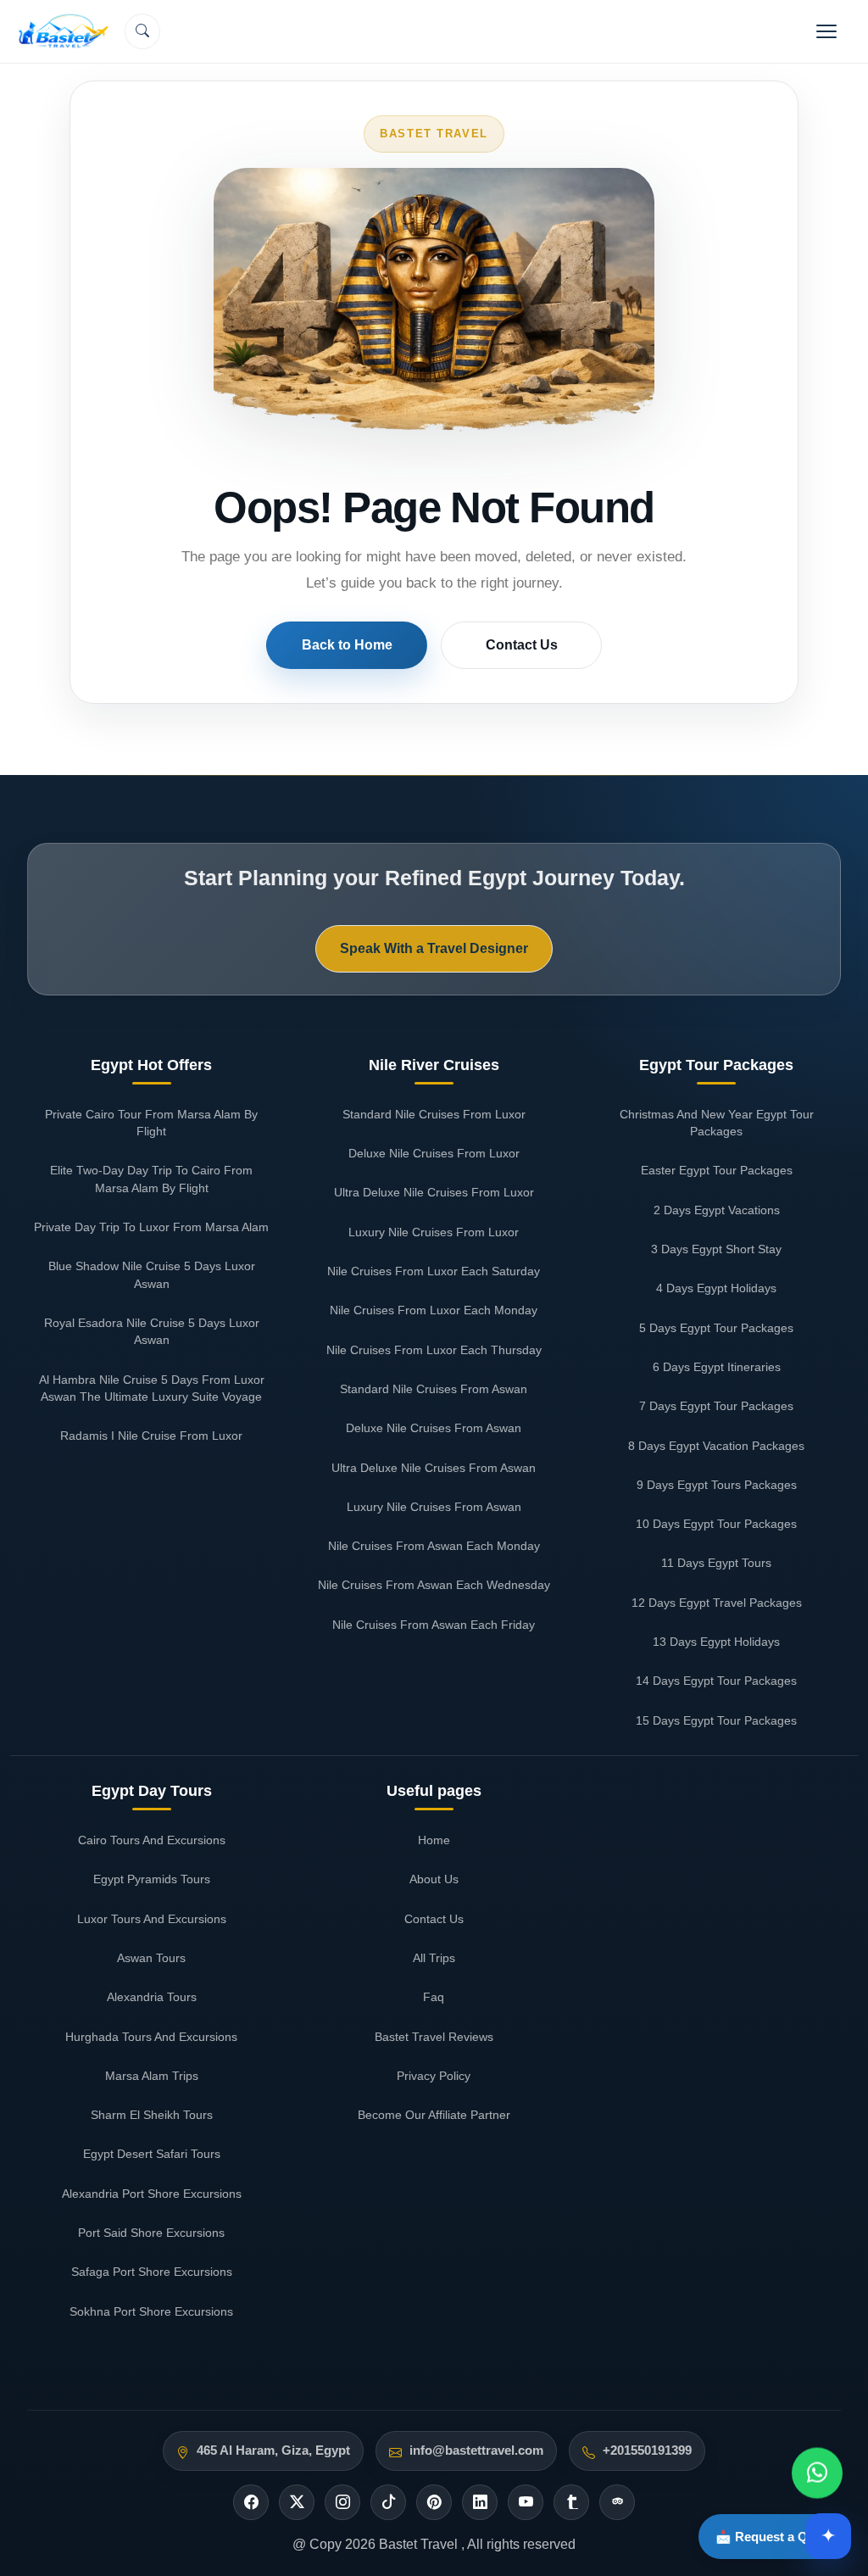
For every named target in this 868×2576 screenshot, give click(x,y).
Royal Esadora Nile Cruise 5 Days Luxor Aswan (152, 1331)
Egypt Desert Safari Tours (152, 2154)
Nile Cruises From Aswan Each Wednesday (434, 1585)
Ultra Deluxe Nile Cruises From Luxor (434, 1192)
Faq (434, 1997)
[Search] (142, 31)
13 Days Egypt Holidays (716, 1642)
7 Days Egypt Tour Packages (716, 1406)
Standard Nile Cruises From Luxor (434, 1114)
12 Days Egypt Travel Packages (717, 1603)
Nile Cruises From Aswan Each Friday (434, 1625)
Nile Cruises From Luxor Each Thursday (434, 1350)
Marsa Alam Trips (152, 2076)
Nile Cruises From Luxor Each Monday (434, 1310)
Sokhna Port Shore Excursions (151, 2311)
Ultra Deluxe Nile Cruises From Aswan (434, 1468)
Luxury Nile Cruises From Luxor (434, 1232)
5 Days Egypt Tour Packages (716, 1328)
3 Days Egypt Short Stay (716, 1249)
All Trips (434, 1958)
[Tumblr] (571, 2502)
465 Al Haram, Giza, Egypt (273, 2451)
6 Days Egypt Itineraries (717, 1367)
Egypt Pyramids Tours (152, 1879)
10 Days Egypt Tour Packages (716, 1524)
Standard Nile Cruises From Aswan (434, 1389)
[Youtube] (526, 2502)
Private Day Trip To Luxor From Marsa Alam (151, 1227)
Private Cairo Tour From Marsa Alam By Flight (151, 1123)
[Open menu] (826, 31)
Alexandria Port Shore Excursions (152, 2194)
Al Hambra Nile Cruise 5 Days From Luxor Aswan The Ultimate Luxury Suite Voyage (152, 1388)
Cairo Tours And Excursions (152, 1840)
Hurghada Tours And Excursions (151, 2037)
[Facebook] (251, 2502)
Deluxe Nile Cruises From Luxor (434, 1153)
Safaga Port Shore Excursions (152, 2272)
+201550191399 (647, 2451)
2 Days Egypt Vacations (717, 1210)
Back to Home (347, 645)
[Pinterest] (434, 2502)
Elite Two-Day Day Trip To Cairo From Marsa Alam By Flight (151, 1179)
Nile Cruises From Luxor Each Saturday (434, 1271)
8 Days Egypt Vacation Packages (716, 1446)
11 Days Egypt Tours (716, 1563)
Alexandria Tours (152, 1997)
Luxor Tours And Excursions (152, 1919)
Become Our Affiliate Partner (434, 2115)
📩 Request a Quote (775, 2537)
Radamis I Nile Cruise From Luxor (151, 1436)
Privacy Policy (434, 2076)
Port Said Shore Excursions (151, 2233)
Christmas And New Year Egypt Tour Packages (717, 1123)
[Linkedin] (480, 2502)
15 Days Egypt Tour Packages (716, 1720)
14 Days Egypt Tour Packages (716, 1681)
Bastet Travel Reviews (434, 2037)
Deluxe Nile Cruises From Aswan (434, 1428)
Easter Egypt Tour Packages (717, 1170)
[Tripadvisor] (617, 2502)
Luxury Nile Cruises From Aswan (434, 1507)
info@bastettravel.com (476, 2451)
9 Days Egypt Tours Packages (717, 1485)
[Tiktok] (388, 2502)
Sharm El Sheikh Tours (152, 2115)
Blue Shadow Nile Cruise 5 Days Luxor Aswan (152, 1274)
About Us (434, 1879)
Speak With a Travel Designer (434, 948)
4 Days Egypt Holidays (716, 1288)
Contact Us (522, 645)
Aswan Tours (151, 1958)
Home (434, 1840)
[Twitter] (297, 2502)
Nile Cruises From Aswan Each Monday (434, 1546)
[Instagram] (342, 2502)
